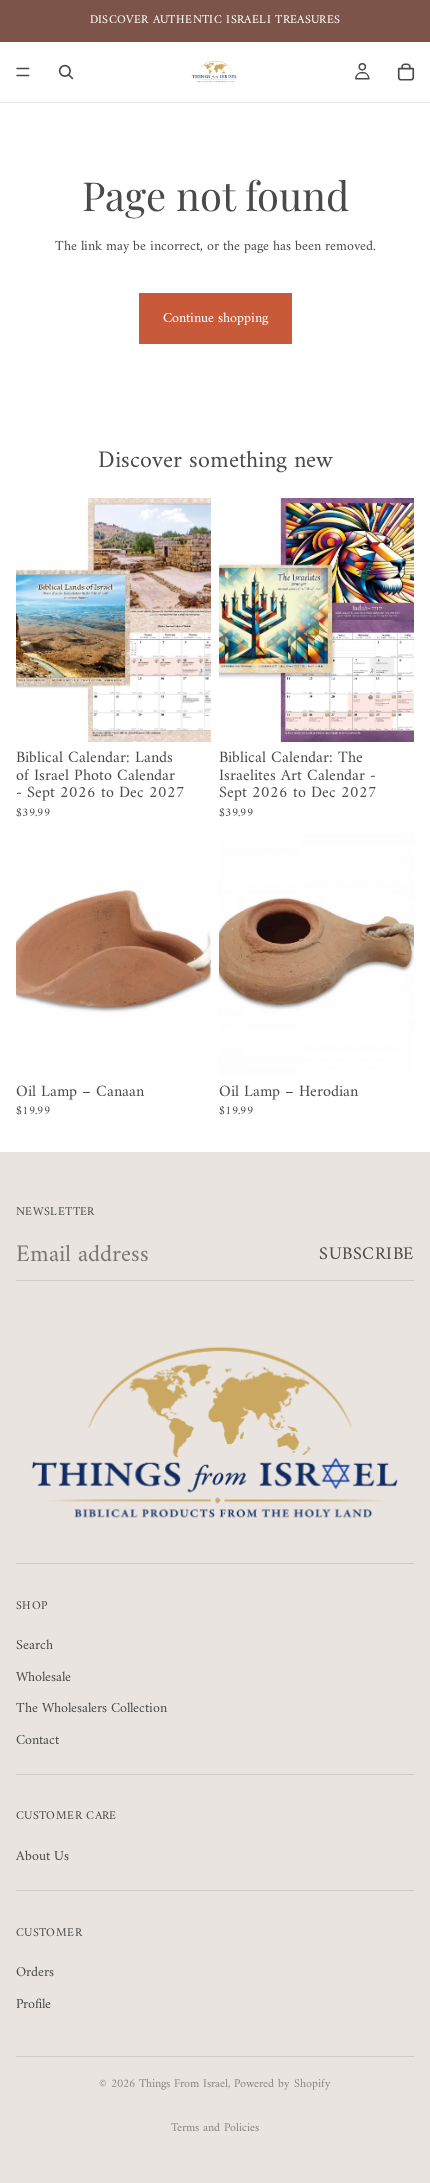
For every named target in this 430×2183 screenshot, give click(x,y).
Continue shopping (215, 318)
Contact (37, 1740)
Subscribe (366, 1254)
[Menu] (23, 72)
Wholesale (43, 1677)
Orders (35, 1972)
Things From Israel (183, 2084)
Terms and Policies (215, 2128)
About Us (42, 1856)
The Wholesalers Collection (91, 1708)
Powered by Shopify (282, 2084)
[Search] (66, 72)
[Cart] (406, 72)
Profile (33, 2004)
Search (34, 1645)
